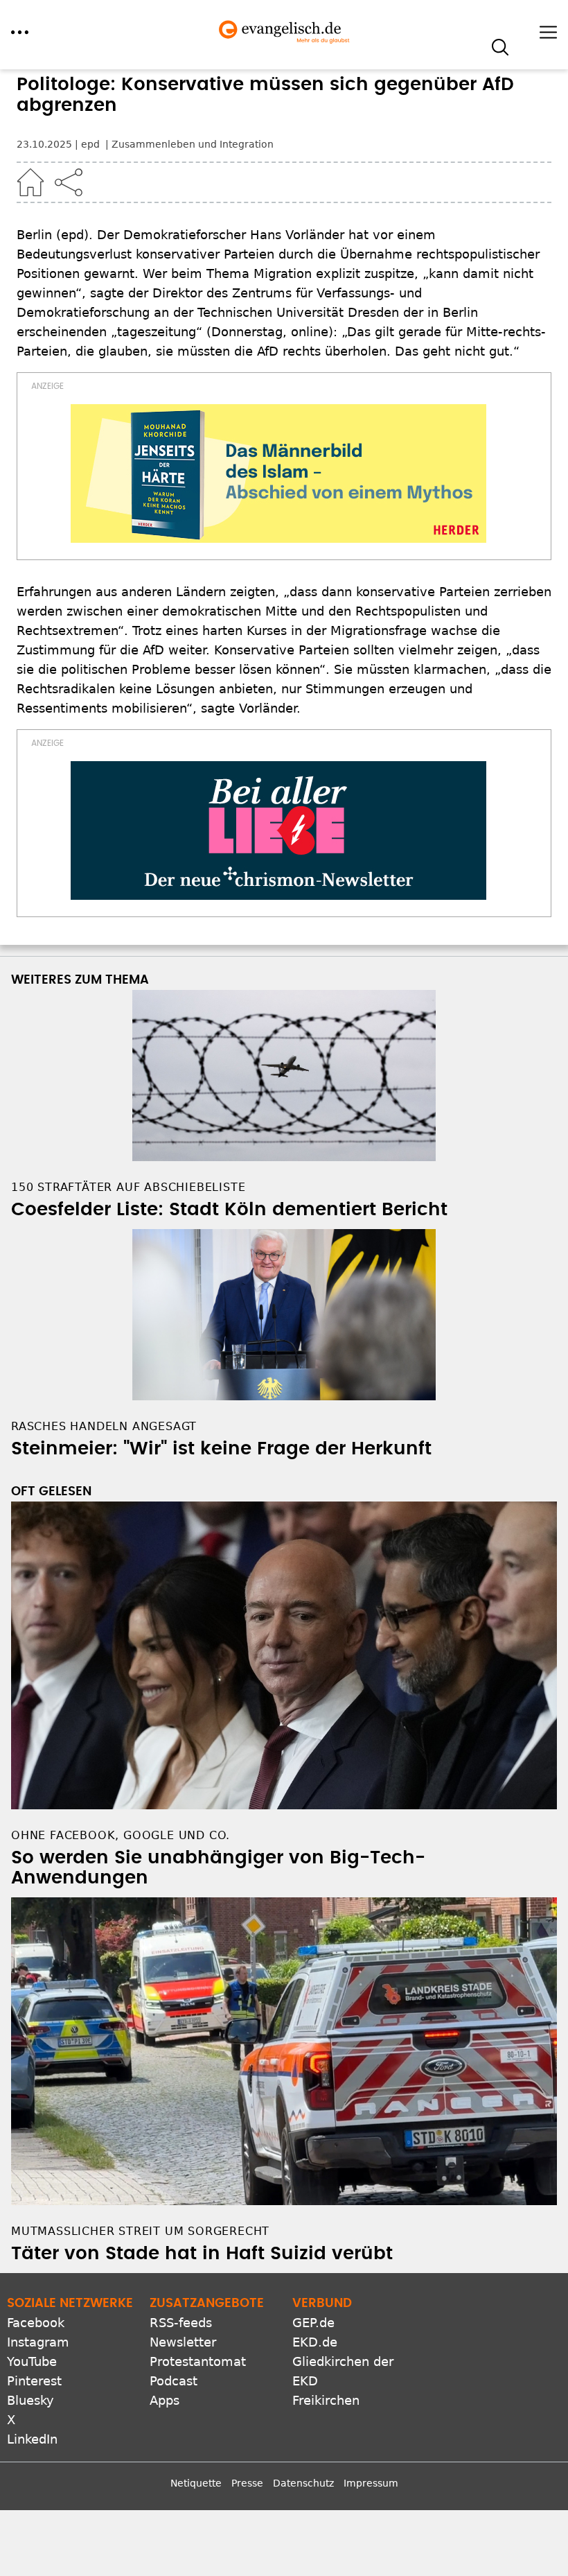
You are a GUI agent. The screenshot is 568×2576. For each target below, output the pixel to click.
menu (20, 32)
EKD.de (315, 2342)
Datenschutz (303, 2483)
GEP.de (313, 2323)
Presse (247, 2483)
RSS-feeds (181, 2323)
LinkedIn (32, 2439)
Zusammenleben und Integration (193, 144)
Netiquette (196, 2483)
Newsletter (183, 2342)
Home (30, 182)
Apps (165, 2400)
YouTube (32, 2361)
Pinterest (34, 2381)
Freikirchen (326, 2400)
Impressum (371, 2483)
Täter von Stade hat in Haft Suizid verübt (202, 2254)
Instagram (38, 2342)
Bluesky (30, 2400)
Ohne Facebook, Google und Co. (121, 1835)
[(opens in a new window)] (278, 473)
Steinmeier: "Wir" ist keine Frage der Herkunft (221, 1449)
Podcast (174, 2381)
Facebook (36, 2323)
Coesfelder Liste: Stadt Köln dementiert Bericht (229, 1210)
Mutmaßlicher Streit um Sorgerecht (140, 2231)
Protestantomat (198, 2361)
